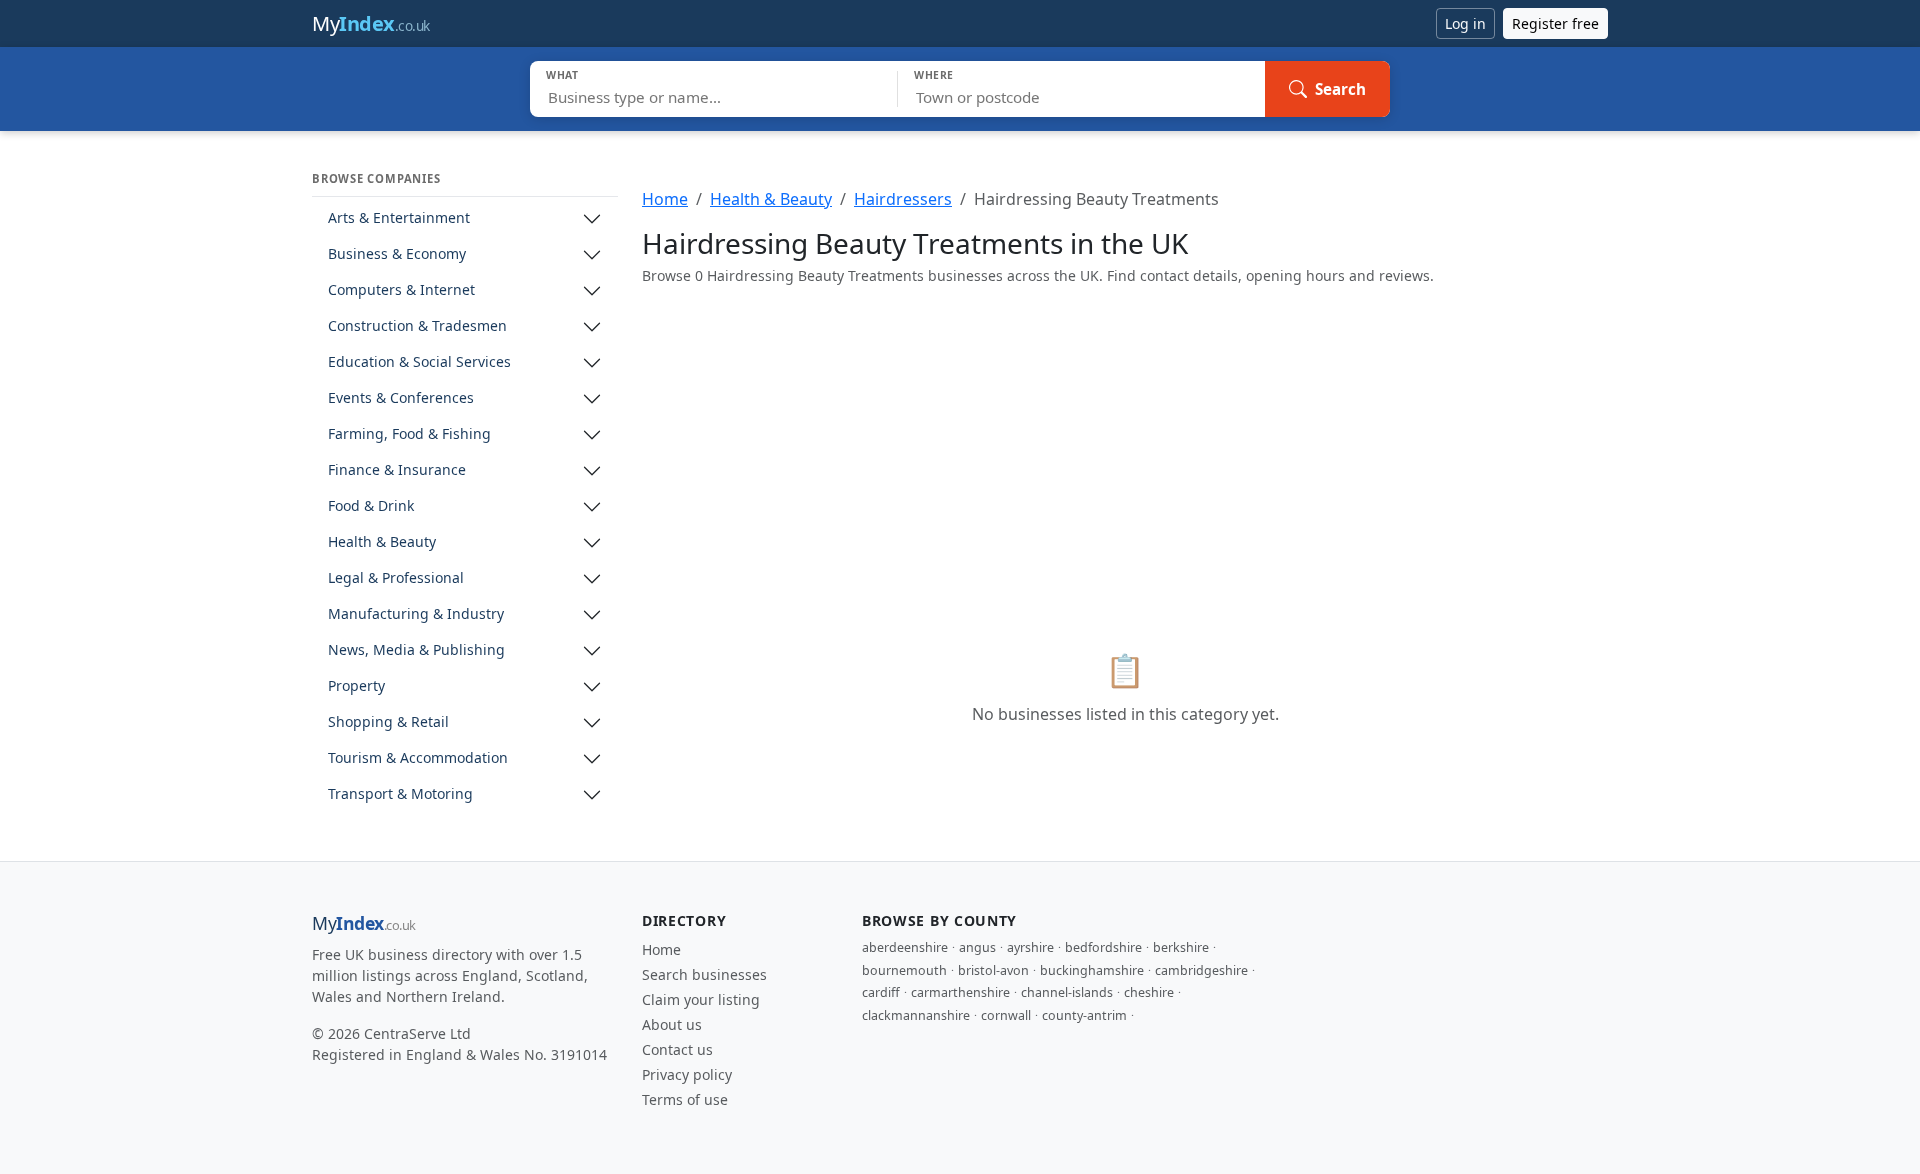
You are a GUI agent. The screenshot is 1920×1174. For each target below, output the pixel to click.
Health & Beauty (382, 542)
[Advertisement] (1125, 442)
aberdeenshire (905, 947)
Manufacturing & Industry (416, 614)
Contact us (677, 1049)
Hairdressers (903, 199)
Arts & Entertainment (399, 218)
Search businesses (704, 974)
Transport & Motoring (400, 794)
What (562, 75)
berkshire (1181, 947)
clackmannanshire (916, 1015)
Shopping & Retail (388, 722)
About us (672, 1024)
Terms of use (685, 1099)
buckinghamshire (1092, 970)
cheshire (1149, 992)
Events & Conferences (401, 398)
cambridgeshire (1201, 970)
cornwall (1006, 1015)
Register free (1555, 23)
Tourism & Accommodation (418, 758)
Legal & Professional (396, 578)
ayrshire (1030, 947)
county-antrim (1084, 1015)
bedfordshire (1103, 947)
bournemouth (904, 970)
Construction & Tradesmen (417, 326)
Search (1340, 89)
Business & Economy (397, 254)
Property (356, 686)
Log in (1465, 23)
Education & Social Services (419, 362)
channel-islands (1067, 992)
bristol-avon (993, 970)
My (371, 23)
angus (977, 947)
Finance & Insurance (397, 470)
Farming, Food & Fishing (409, 434)
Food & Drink (371, 506)
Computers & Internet (401, 290)
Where (934, 75)
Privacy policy (687, 1074)
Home (665, 199)
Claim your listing (701, 999)
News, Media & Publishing (416, 650)
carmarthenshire (960, 992)
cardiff (881, 992)
